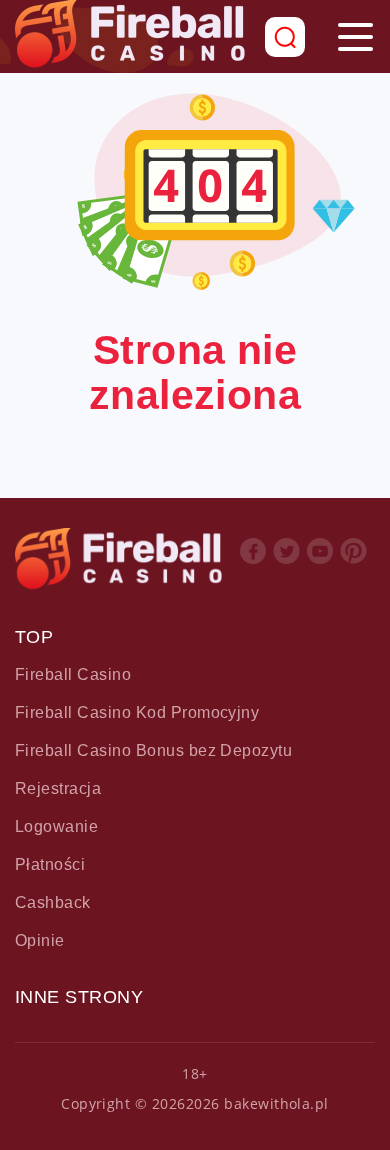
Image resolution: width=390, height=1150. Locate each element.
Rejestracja (58, 788)
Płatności (50, 864)
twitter (286, 566)
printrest (354, 566)
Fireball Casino (73, 674)
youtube (320, 566)
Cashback (53, 902)
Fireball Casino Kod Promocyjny (137, 712)
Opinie (40, 940)
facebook (253, 566)
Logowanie (56, 826)
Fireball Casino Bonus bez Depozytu (153, 750)
